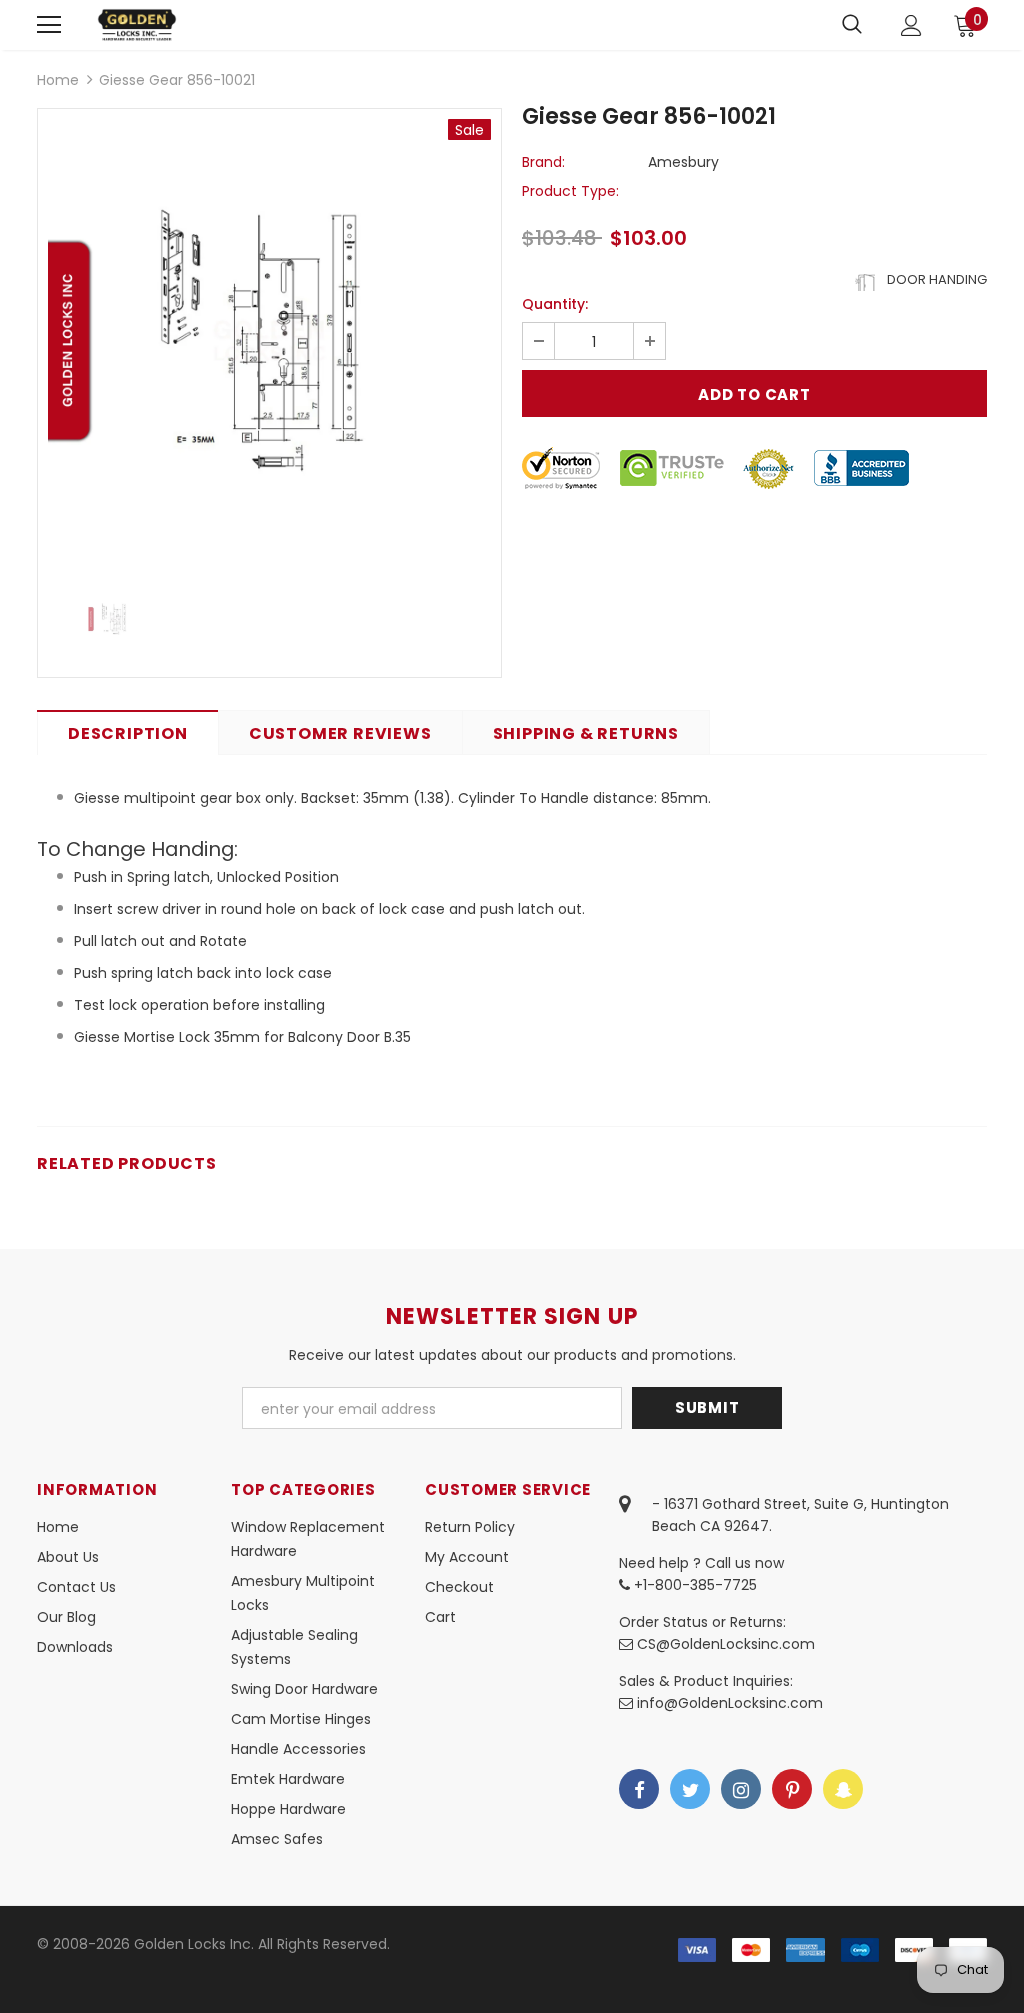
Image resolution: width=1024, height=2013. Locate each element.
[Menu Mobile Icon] (49, 25)
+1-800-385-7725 (693, 1585)
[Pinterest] (792, 1789)
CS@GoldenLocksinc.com (726, 1644)
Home (58, 80)
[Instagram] (741, 1789)
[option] (269, 340)
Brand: (543, 162)
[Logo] (137, 24)
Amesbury (683, 162)
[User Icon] (911, 25)
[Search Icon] (852, 25)
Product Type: (570, 191)
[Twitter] (690, 1789)
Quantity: (555, 304)
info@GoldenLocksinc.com (730, 1703)
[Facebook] (639, 1789)
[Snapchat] (843, 1789)
